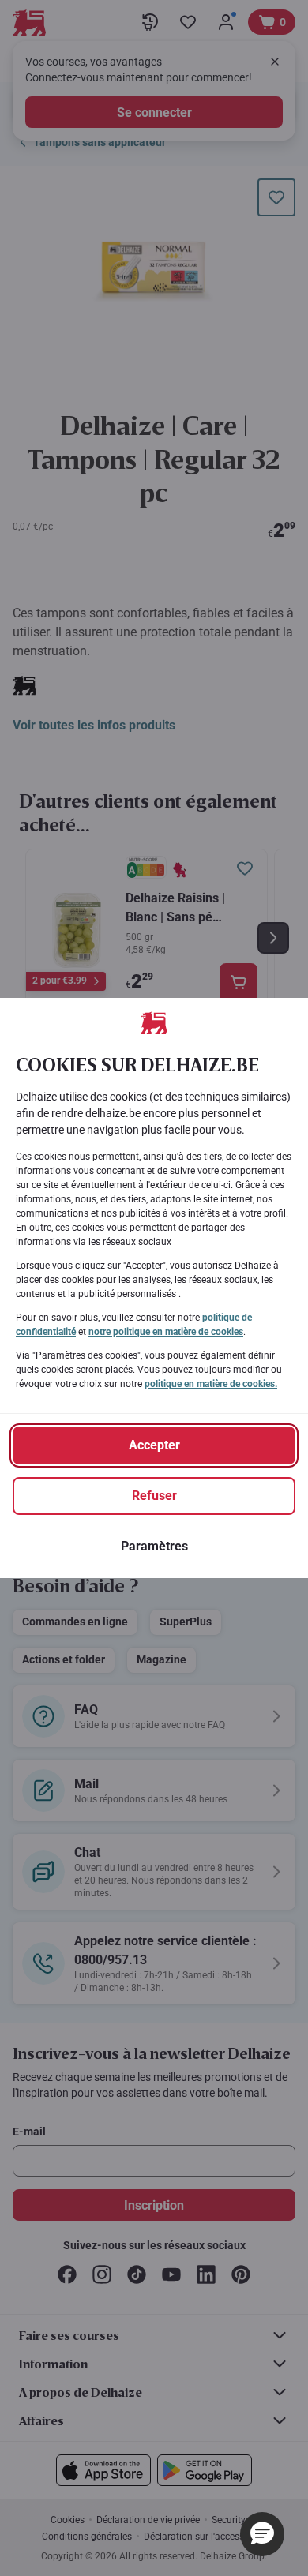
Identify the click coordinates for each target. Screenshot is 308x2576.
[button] (262, 2534)
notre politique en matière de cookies (166, 1332)
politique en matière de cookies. (211, 1384)
